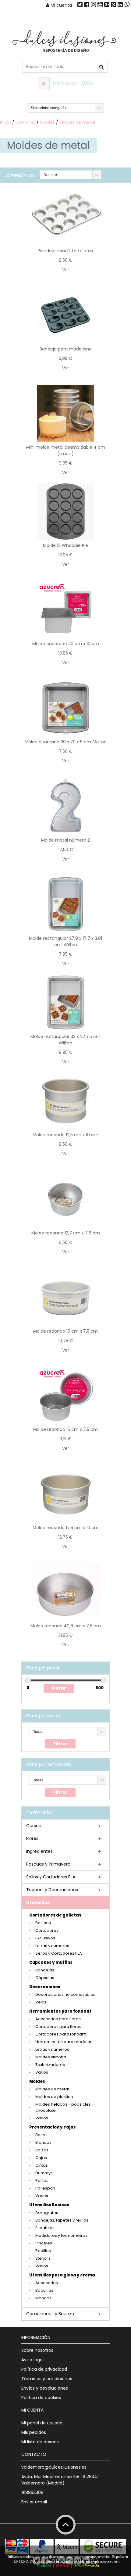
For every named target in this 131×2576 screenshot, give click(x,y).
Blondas (43, 2142)
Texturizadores (50, 2065)
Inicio (5, 122)
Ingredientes (39, 1851)
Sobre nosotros (37, 2350)
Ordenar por (20, 176)
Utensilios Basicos (49, 2205)
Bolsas (42, 2150)
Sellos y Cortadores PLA (51, 1877)
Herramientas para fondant (60, 2011)
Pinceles (44, 2243)
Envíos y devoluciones (45, 2388)
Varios (42, 2072)
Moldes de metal (77, 122)
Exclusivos (45, 1938)
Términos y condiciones (47, 2379)
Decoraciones (45, 1987)
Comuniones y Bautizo (50, 2314)
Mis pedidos (34, 2432)
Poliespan (45, 2188)
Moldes (47, 122)
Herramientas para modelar (64, 2042)
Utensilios (25, 122)
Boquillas (44, 2290)
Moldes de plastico (54, 2097)
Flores (32, 1838)
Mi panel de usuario (42, 2423)
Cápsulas (45, 1978)
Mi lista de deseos (40, 2442)
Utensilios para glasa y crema (62, 2275)
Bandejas (45, 1970)
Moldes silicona (51, 2057)
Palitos (42, 2181)
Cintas (42, 2165)
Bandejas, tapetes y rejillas (62, 2220)
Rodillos (43, 2251)
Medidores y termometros (61, 2235)
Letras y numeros (52, 1946)
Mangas (43, 2298)
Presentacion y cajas (53, 2127)
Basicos (43, 1923)
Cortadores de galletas (55, 1915)
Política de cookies (41, 2398)
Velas (41, 2002)
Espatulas (45, 2228)
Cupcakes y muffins (51, 1962)
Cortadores (47, 1930)
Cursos (34, 1826)
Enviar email (34, 2502)
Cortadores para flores (58, 2026)
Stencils (43, 2258)
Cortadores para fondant (60, 2034)
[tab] (65, 1826)
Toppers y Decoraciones (52, 1890)
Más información (87, 2566)
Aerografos (47, 2213)
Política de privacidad (44, 2369)
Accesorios (47, 2283)
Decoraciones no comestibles (65, 1994)
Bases (41, 2135)
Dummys (44, 2173)
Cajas (41, 2158)
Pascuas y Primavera (48, 1864)
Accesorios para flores (58, 2019)
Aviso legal (32, 2360)
